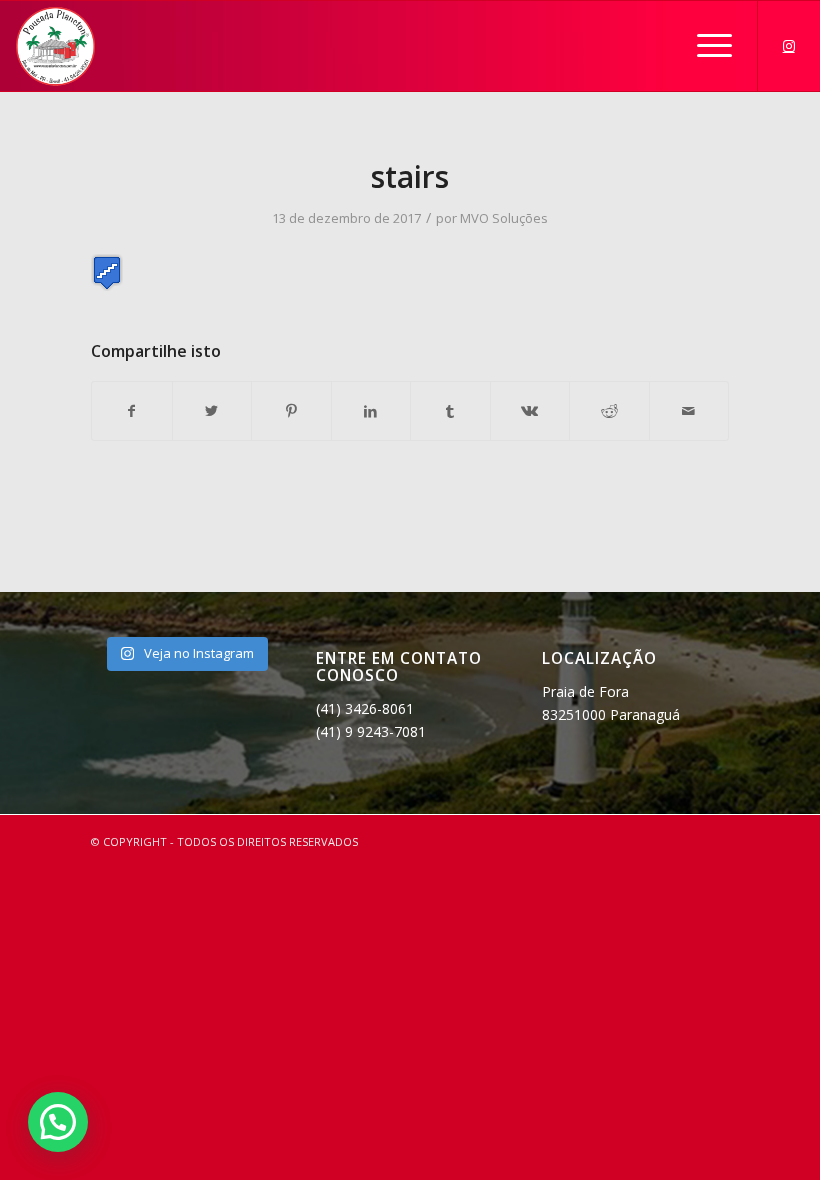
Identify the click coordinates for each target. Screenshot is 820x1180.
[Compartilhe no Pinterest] (291, 411)
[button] (58, 1122)
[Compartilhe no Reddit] (609, 411)
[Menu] (704, 46)
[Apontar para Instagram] (789, 46)
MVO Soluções (504, 218)
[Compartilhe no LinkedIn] (371, 411)
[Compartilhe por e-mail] (689, 411)
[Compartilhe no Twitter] (212, 411)
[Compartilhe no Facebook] (132, 411)
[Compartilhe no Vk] (530, 411)
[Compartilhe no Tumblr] (450, 411)
